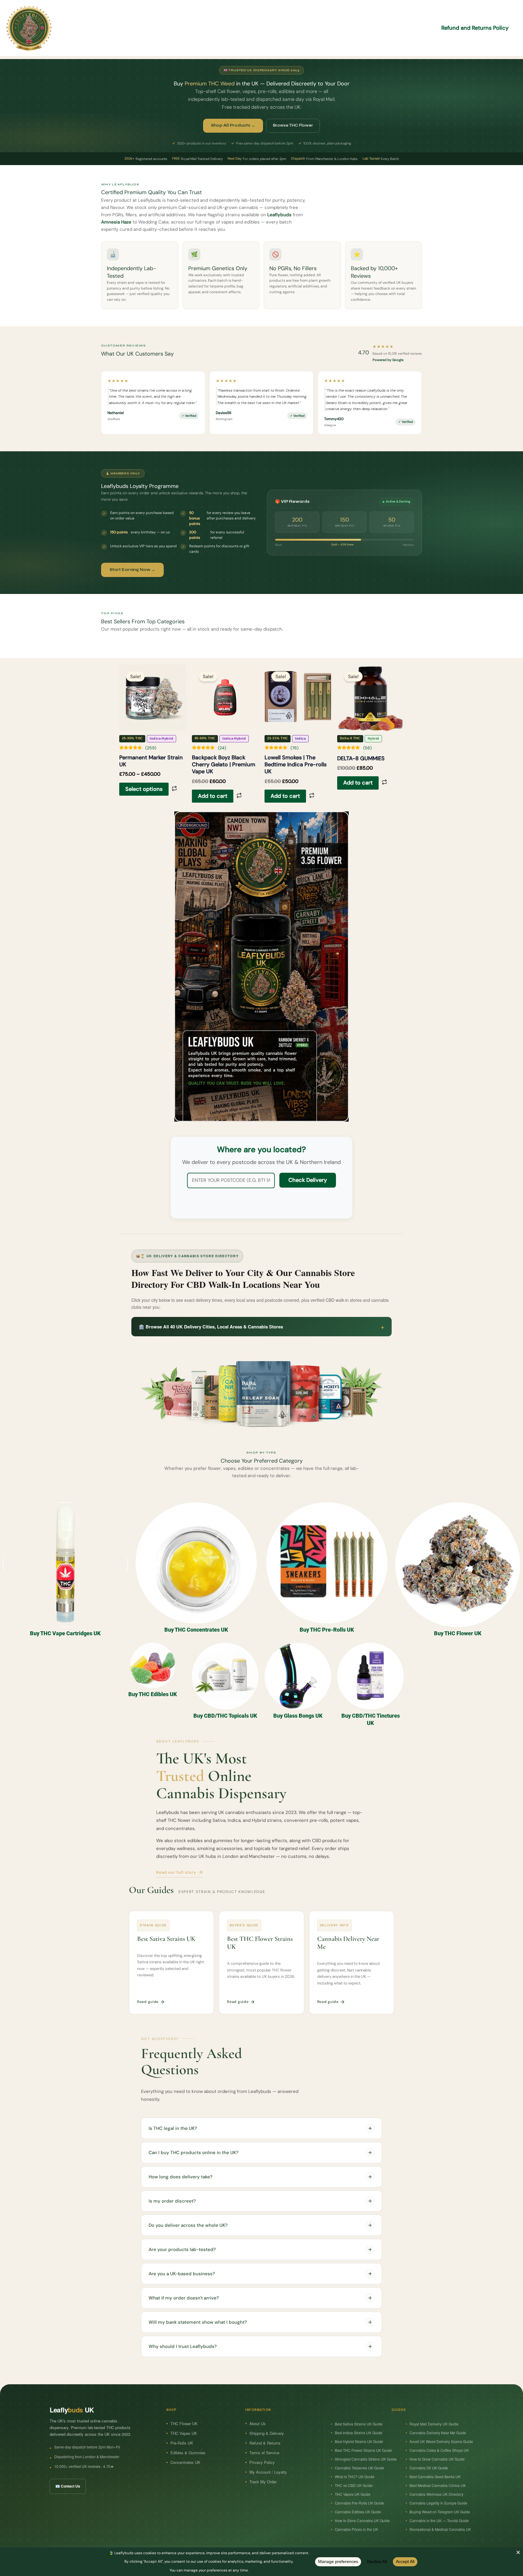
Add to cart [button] (213, 796)
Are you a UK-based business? (182, 2274)
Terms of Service (264, 2453)
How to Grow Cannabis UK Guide (437, 2459)
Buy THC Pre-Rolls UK (327, 1630)
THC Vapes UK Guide (353, 2494)
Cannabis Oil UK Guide (429, 2468)
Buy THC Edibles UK (153, 1694)
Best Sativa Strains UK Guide (359, 2424)
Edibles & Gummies (188, 2453)
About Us (258, 2423)
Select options (144, 789)
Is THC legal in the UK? (173, 2128)
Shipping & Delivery (267, 2433)
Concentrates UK (185, 2462)
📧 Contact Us (68, 2486)
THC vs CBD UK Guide (354, 2485)
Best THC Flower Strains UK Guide (363, 2450)
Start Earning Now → (132, 570)
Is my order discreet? (172, 2201)
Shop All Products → (233, 125)
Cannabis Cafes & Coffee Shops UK (439, 2450)
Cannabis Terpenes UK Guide (359, 2468)
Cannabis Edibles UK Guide (358, 2512)
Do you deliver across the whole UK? (188, 2225)
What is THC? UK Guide (355, 2477)
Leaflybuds (279, 215)
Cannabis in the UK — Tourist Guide (439, 2520)
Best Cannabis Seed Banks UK (435, 2477)
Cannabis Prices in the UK (356, 2529)
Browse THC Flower (293, 125)
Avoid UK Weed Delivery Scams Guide (441, 2441)
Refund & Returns (265, 2443)
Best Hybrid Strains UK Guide (359, 2441)
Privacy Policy (262, 2462)
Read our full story (176, 1872)
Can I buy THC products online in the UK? (194, 2153)
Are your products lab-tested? (182, 2249)
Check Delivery (308, 1180)
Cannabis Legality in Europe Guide (438, 2503)
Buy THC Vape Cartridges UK (65, 1633)
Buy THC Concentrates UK (196, 1630)
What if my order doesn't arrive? (184, 2298)
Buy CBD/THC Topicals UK (225, 1716)
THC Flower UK (184, 2423)
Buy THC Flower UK (458, 1633)
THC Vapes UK (184, 2433)
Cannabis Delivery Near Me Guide (438, 2433)
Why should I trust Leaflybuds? (183, 2346)
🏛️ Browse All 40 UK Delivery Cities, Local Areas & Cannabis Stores (261, 1326)
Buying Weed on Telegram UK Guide (440, 2512)
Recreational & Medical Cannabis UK (440, 2529)
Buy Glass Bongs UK (298, 1716)
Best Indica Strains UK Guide (359, 2433)
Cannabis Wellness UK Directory (436, 2494)
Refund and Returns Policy (475, 28)
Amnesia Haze (116, 222)
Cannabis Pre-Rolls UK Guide (359, 2503)
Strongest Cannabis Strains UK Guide (366, 2459)
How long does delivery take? (181, 2177)
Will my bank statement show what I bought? (198, 2322)
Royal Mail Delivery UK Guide (434, 2424)
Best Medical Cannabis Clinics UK (438, 2485)
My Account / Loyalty (268, 2472)
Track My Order (263, 2482)
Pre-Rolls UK (182, 2443)
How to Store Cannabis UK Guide (362, 2520)
